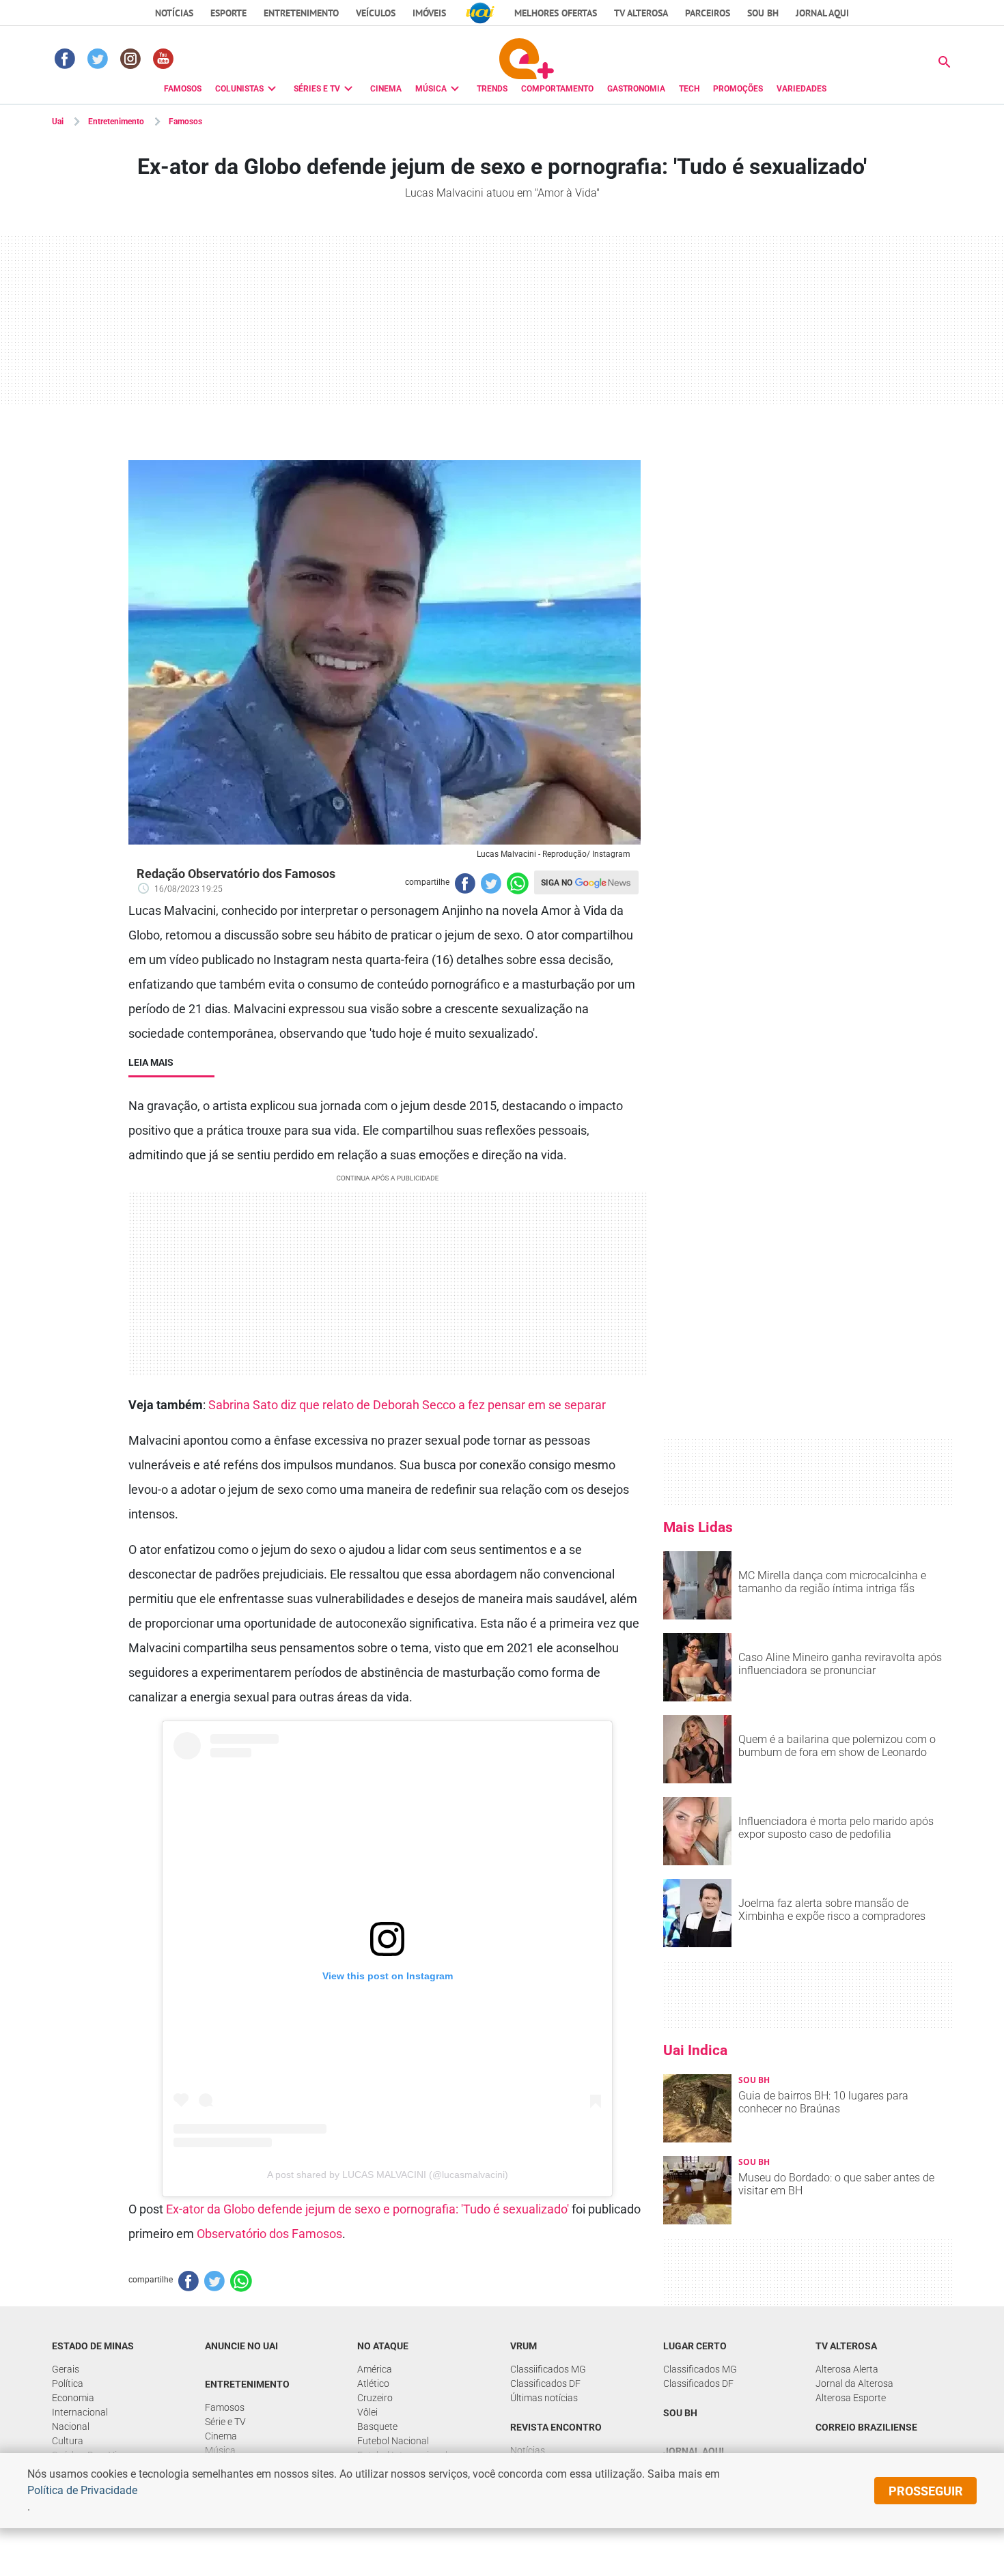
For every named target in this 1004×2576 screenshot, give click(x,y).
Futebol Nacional (393, 2441)
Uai (58, 122)
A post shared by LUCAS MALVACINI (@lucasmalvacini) (388, 2175)
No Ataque (383, 2346)
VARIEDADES (801, 89)
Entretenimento (301, 13)
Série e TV (225, 2422)
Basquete (377, 2426)
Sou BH (763, 13)
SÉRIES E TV (317, 89)
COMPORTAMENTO (557, 89)
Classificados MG (700, 2369)
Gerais (66, 2369)
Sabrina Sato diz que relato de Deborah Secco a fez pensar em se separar (407, 1405)
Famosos (185, 122)
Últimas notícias (544, 2398)
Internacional (80, 2412)
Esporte (228, 13)
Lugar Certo (695, 2346)
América (375, 2369)
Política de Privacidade (82, 2490)
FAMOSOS (183, 89)
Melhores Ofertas (556, 13)
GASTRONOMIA (636, 89)
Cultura (68, 2441)
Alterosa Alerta (847, 2369)
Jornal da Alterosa (854, 2383)
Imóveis (429, 13)
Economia (73, 2398)
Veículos (376, 13)
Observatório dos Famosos (269, 2234)
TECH (689, 89)
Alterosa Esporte (851, 2398)
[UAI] (480, 13)
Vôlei (367, 2412)
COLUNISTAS (239, 89)
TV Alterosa (641, 13)
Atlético (373, 2383)
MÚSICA (431, 89)
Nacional (71, 2426)
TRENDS (492, 89)
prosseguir (926, 2491)
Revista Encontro (556, 2427)
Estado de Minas (93, 2346)
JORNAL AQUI (822, 13)
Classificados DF (545, 2383)
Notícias (174, 13)
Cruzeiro (375, 2398)
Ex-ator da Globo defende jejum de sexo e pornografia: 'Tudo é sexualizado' (367, 2209)
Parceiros (708, 13)
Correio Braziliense (866, 2427)
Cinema (221, 2436)
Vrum (524, 2346)
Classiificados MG (548, 2369)
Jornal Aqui (694, 2451)
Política (68, 2383)
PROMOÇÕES (738, 89)
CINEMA (386, 89)
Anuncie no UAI (241, 2346)
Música (220, 2450)
